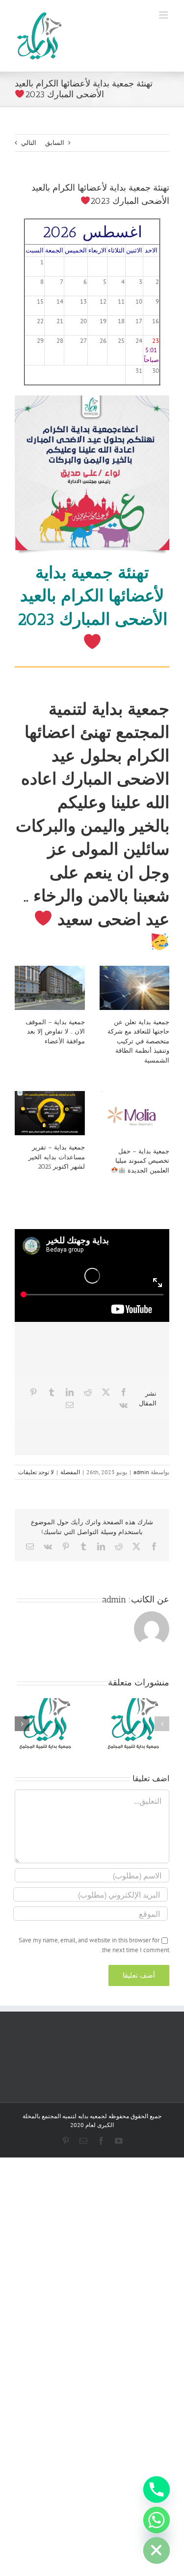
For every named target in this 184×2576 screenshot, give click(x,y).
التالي (29, 143)
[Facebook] (124, 1392)
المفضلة (70, 1472)
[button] (162, 1724)
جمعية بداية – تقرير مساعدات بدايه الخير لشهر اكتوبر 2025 (57, 1157)
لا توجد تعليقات (36, 1472)
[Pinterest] (33, 1392)
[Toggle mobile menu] (164, 15)
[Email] (70, 1405)
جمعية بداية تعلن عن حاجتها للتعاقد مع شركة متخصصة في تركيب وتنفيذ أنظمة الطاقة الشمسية (138, 1041)
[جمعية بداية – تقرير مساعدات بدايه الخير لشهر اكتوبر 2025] (50, 1113)
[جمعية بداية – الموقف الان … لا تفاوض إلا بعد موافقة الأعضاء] (50, 988)
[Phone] (157, 2490)
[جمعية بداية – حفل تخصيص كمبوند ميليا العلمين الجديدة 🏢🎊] (135, 1115)
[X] (106, 1392)
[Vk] (123, 1405)
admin (141, 1472)
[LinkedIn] (70, 1392)
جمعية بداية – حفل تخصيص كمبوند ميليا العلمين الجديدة (142, 1161)
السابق (55, 143)
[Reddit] (88, 1392)
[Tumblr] (52, 1392)
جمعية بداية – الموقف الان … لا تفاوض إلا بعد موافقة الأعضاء (55, 1032)
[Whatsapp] (157, 2520)
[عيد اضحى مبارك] (92, 399)
